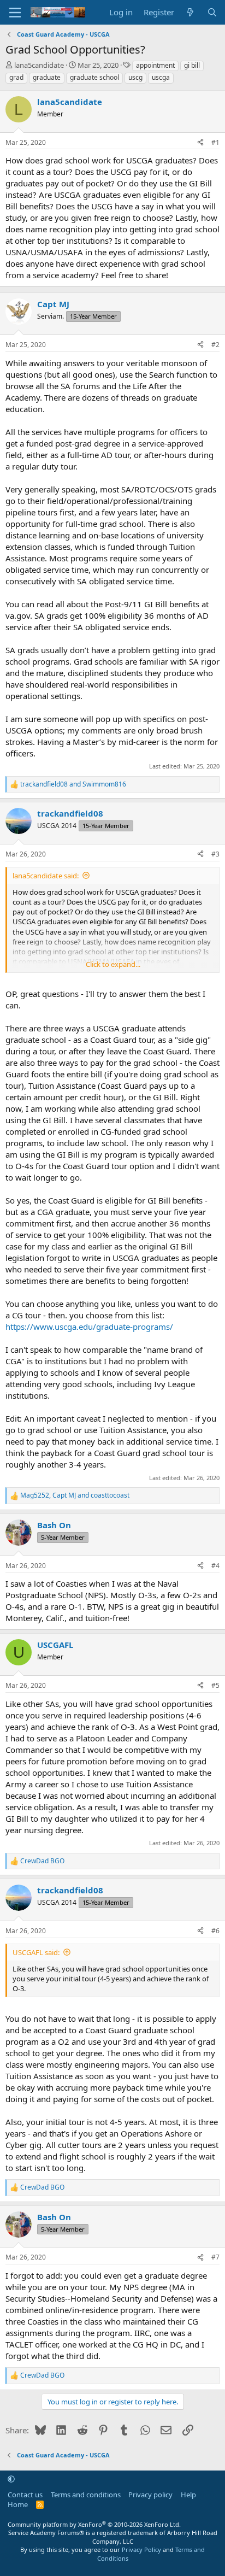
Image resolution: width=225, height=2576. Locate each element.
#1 (215, 142)
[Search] (212, 12)
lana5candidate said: (46, 876)
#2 (215, 345)
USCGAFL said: (36, 1952)
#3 (215, 854)
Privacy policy (150, 2495)
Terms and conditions (86, 2495)
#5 (215, 1685)
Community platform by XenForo (94, 2524)
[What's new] (190, 12)
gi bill (192, 65)
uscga (161, 77)
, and (75, 1495)
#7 (215, 2257)
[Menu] (15, 13)
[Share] (200, 143)
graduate (47, 77)
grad (16, 77)
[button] (11, 2479)
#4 (215, 1566)
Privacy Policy (141, 2549)
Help (188, 2495)
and (73, 784)
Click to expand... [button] (113, 964)
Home (18, 2504)
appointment (155, 65)
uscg (135, 77)
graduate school (94, 77)
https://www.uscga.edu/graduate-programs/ (89, 1327)
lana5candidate (39, 65)
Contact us (25, 2495)
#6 (215, 1931)
